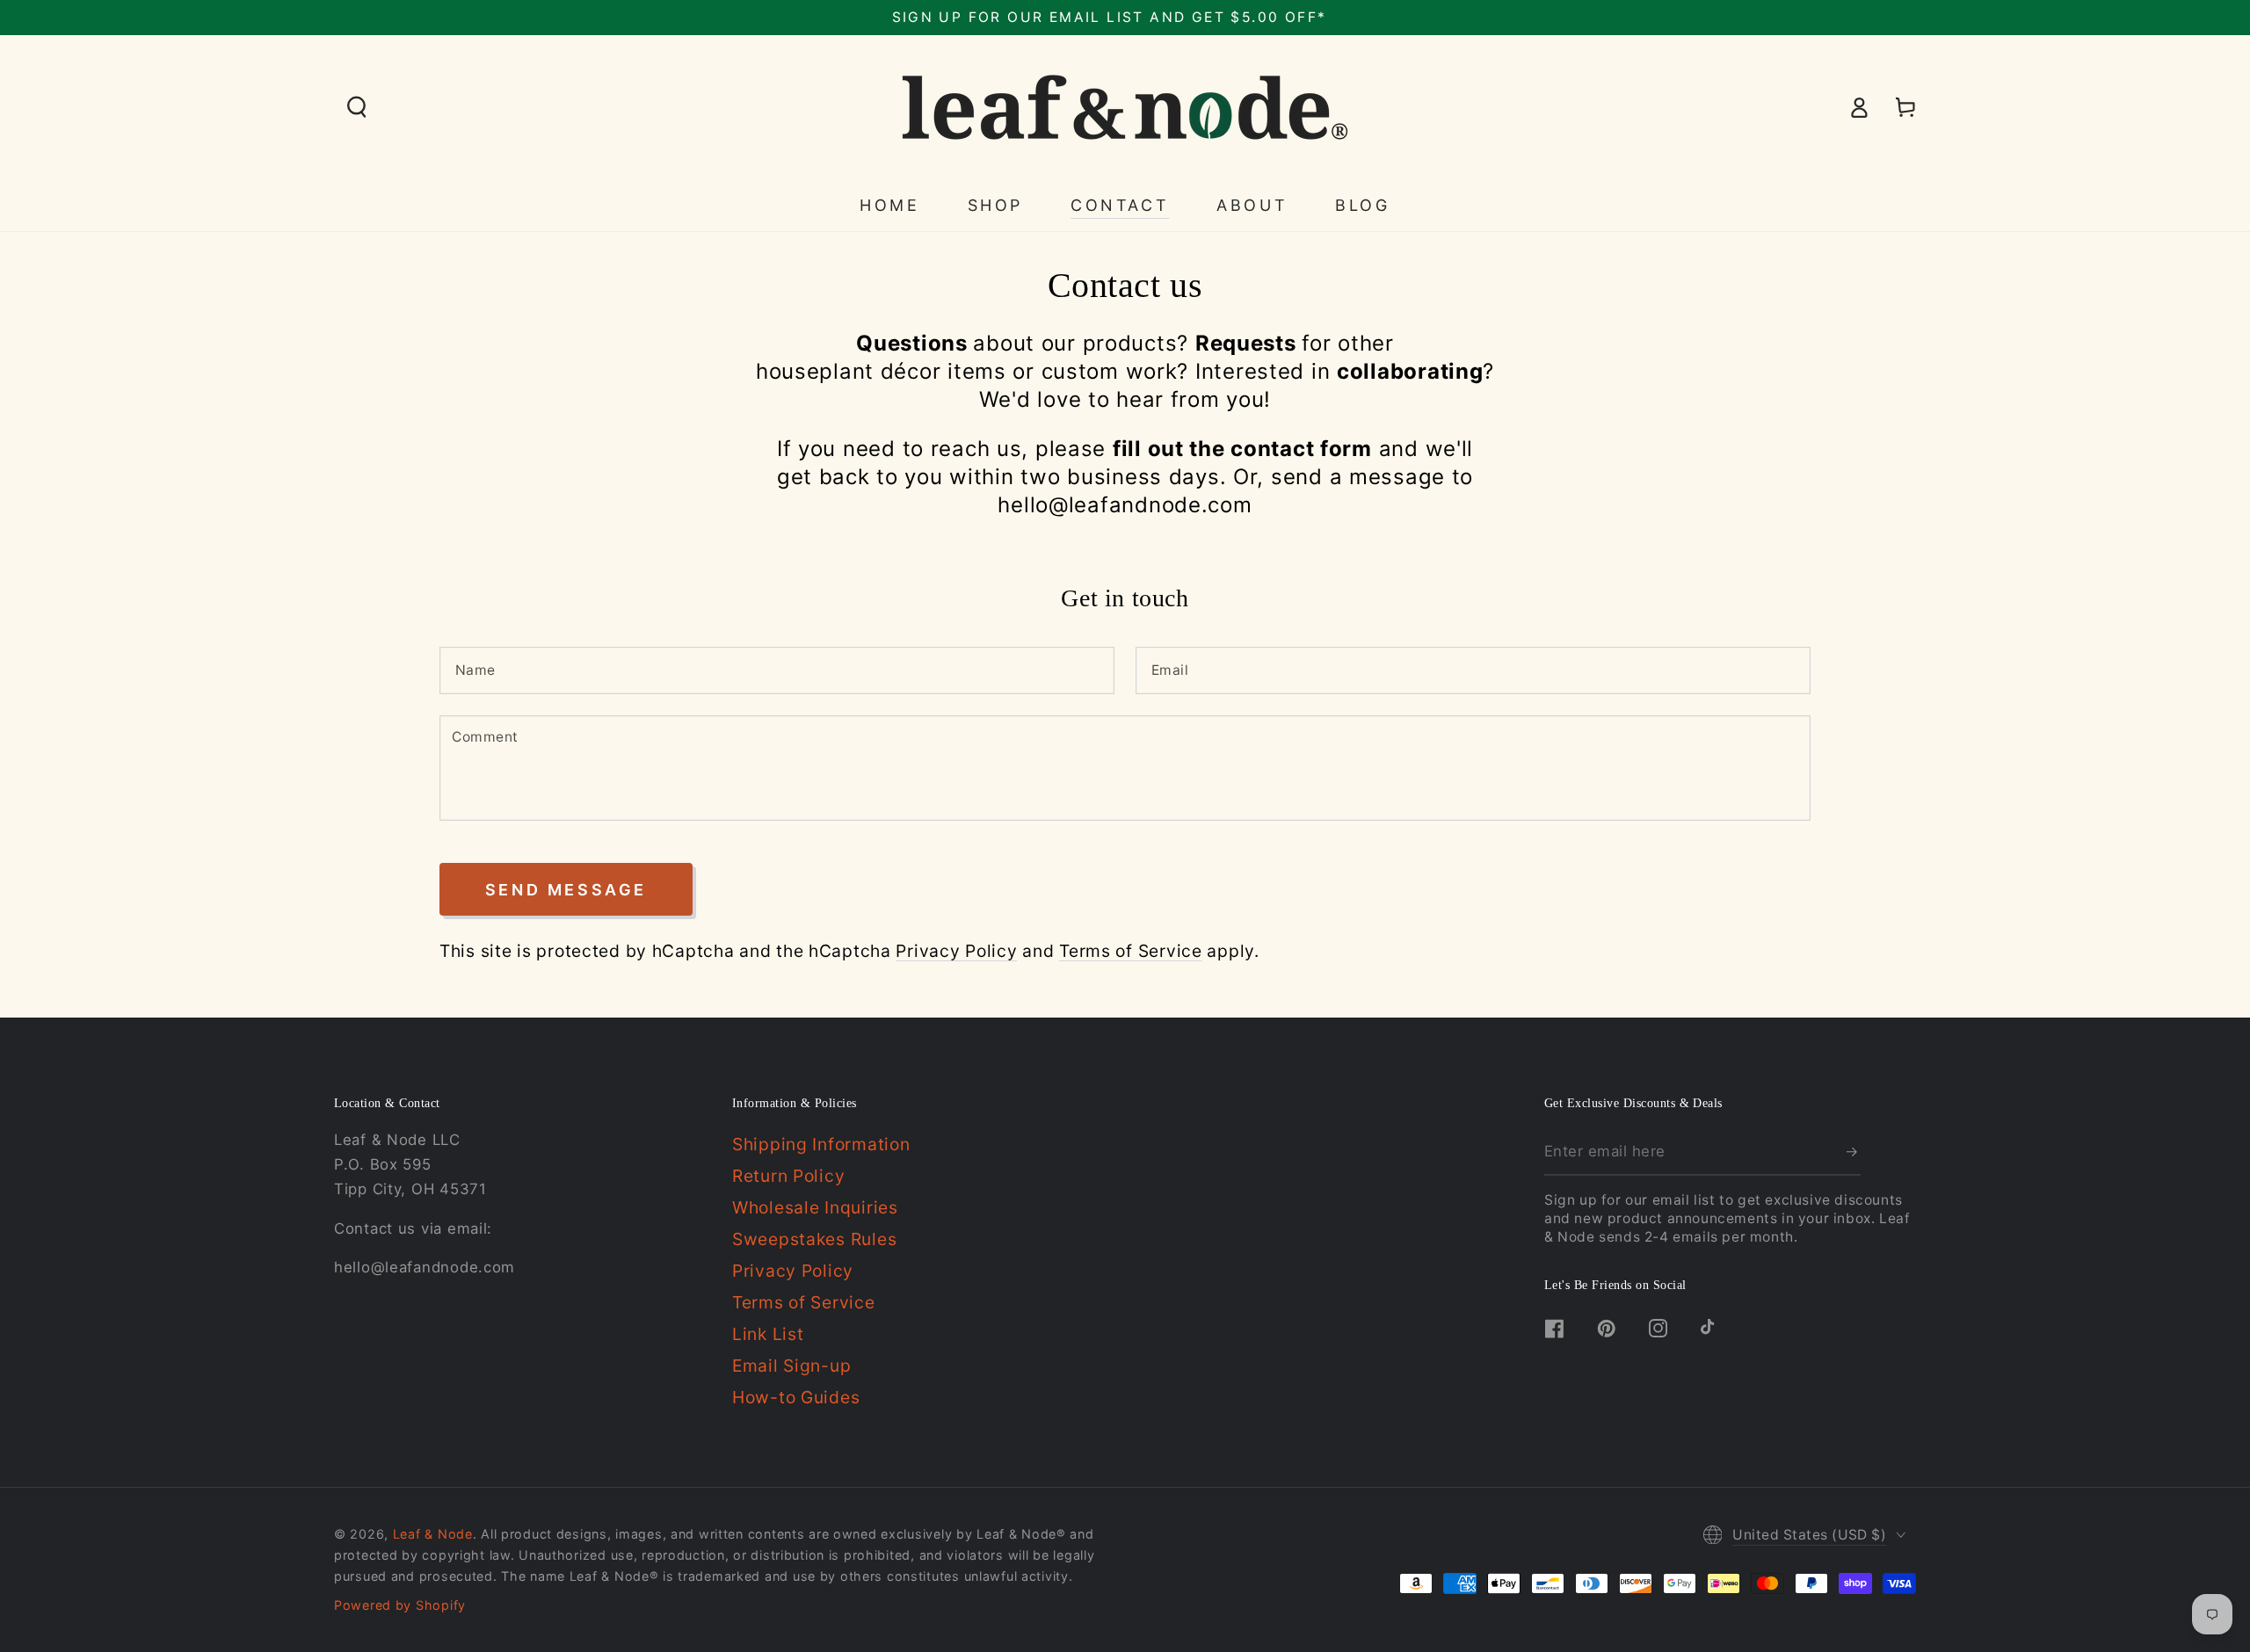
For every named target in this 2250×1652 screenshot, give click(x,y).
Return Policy (788, 1176)
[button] (357, 108)
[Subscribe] (1854, 1152)
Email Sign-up (791, 1366)
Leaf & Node (433, 1534)
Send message (566, 890)
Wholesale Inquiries (815, 1207)
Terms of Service (1131, 951)
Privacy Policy (956, 951)
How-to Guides (796, 1397)
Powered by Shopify (400, 1605)
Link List (768, 1334)
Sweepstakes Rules (814, 1239)
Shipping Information (821, 1144)
